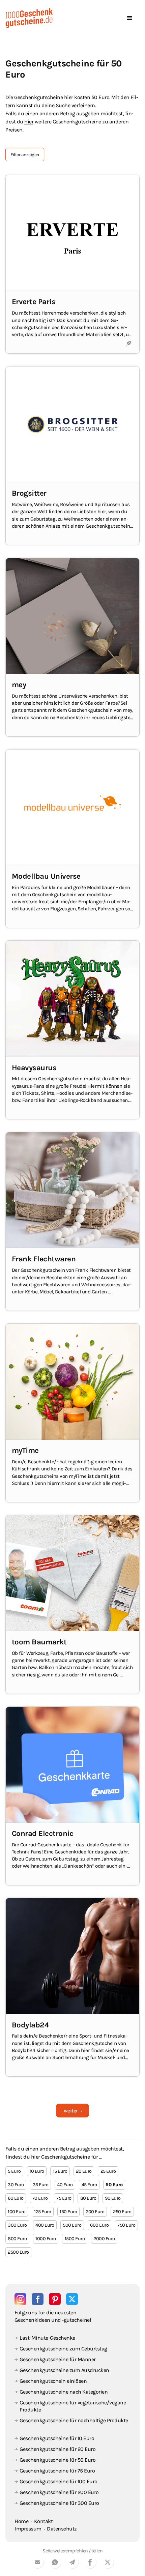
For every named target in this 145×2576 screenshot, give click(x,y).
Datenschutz (62, 2529)
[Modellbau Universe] (72, 839)
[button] (130, 18)
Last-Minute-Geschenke (47, 2338)
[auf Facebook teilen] (90, 2563)
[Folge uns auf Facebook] (38, 2299)
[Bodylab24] (72, 1987)
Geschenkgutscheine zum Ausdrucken (64, 2370)
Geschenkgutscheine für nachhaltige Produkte (74, 2420)
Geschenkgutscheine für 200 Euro (59, 2492)
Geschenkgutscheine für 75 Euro (57, 2471)
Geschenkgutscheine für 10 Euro (57, 2438)
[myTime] (72, 1413)
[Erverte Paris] (72, 264)
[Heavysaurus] (72, 1030)
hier (29, 122)
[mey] (72, 647)
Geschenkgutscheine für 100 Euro (59, 2481)
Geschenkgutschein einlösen (53, 2381)
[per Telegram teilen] (72, 2563)
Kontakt (43, 2521)
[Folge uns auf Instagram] (20, 2299)
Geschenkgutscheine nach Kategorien (64, 2392)
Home (21, 2521)
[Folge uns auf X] (72, 2299)
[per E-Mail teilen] (37, 2563)
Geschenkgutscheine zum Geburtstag (63, 2349)
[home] (29, 18)
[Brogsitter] (72, 456)
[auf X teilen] (108, 2563)
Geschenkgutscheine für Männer (58, 2359)
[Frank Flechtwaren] (72, 1221)
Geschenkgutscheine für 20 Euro (57, 2449)
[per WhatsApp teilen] (55, 2563)
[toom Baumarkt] (72, 1604)
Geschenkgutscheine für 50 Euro (57, 2460)
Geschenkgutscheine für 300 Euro (59, 2503)
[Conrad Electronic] (72, 1796)
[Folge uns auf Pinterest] (55, 2299)
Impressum (28, 2529)
